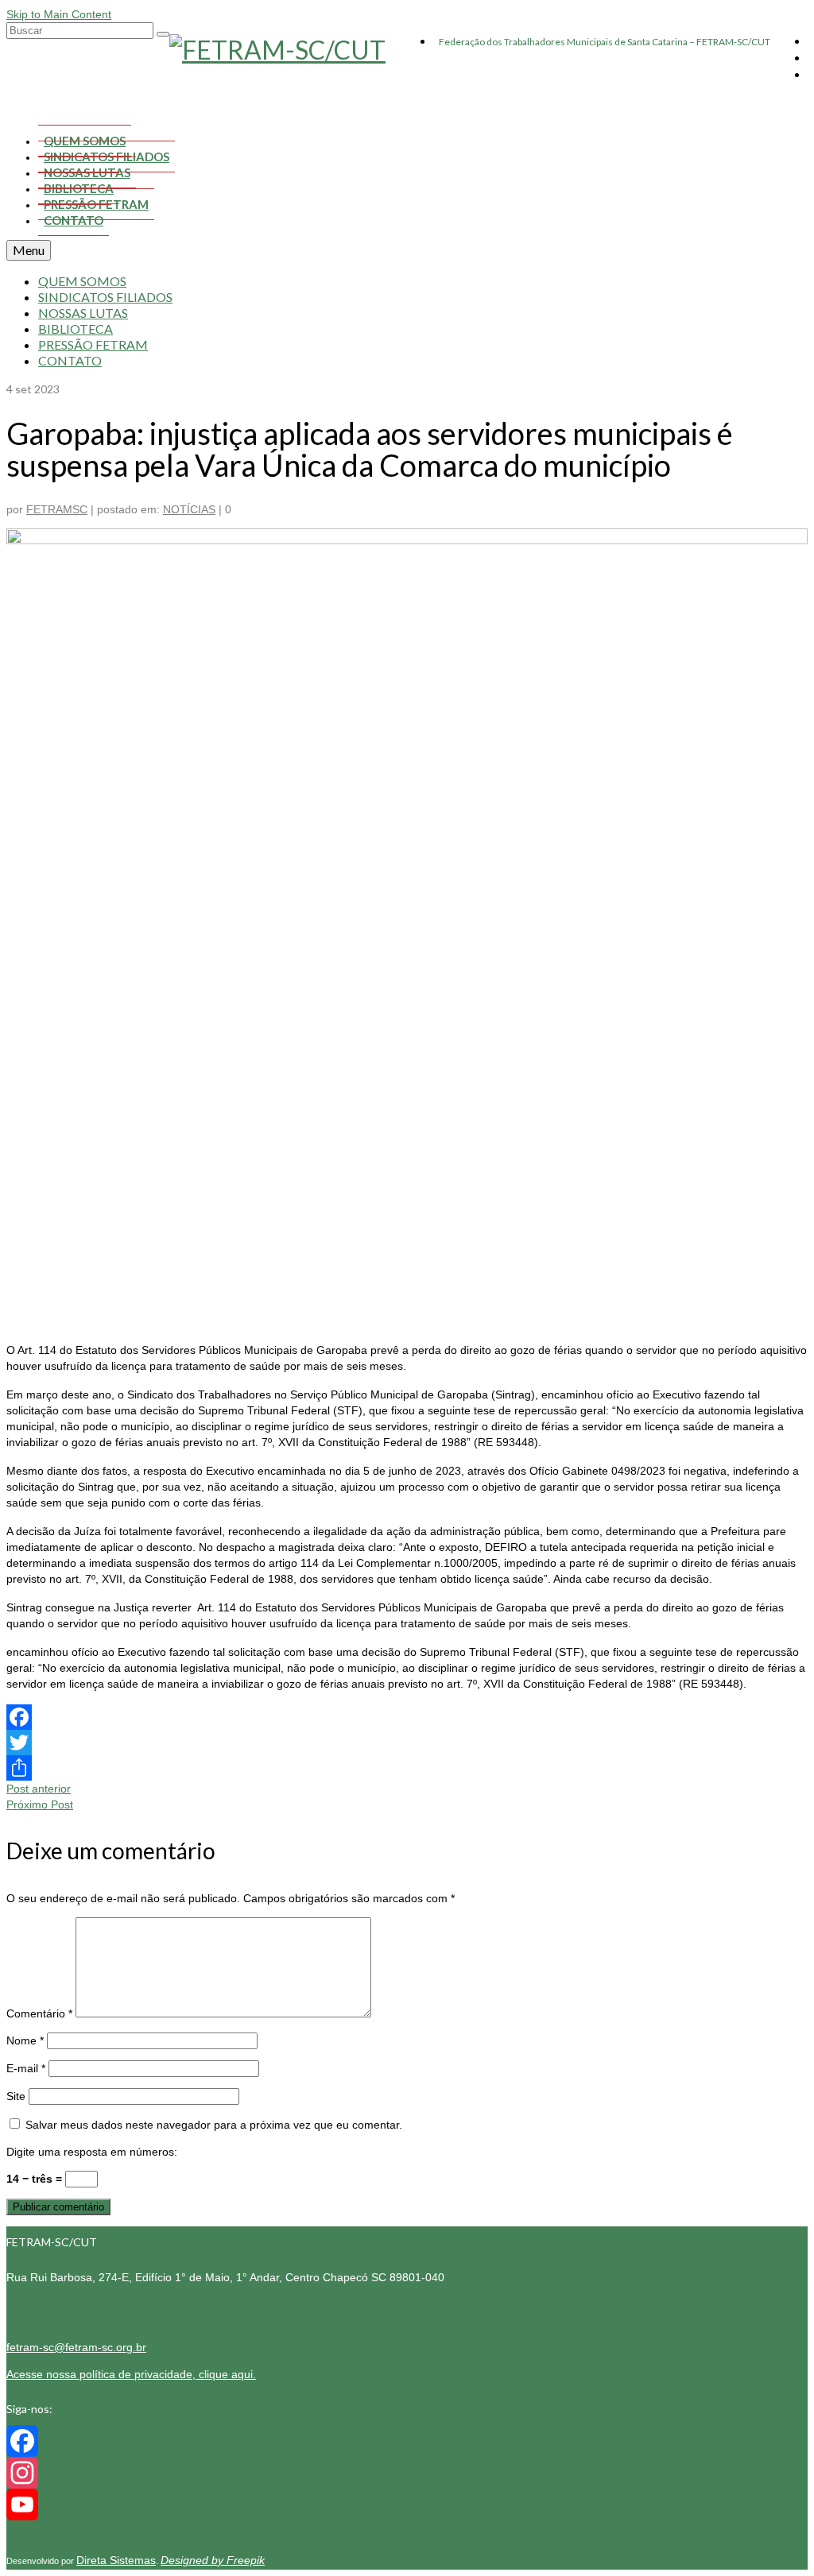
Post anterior (39, 1789)
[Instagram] (407, 2473)
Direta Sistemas (116, 2560)
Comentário (39, 2013)
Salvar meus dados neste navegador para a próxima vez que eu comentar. (214, 2125)
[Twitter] (407, 1742)
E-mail (26, 2068)
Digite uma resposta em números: (92, 2152)
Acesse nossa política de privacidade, (131, 2374)
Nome (25, 2040)
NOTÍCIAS (189, 509)
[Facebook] (407, 1717)
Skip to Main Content (59, 14)
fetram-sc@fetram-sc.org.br (76, 2347)
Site (16, 2096)
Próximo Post (40, 1804)
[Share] (407, 1768)
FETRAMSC (57, 509)
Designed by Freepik (213, 2560)
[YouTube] (407, 2504)
